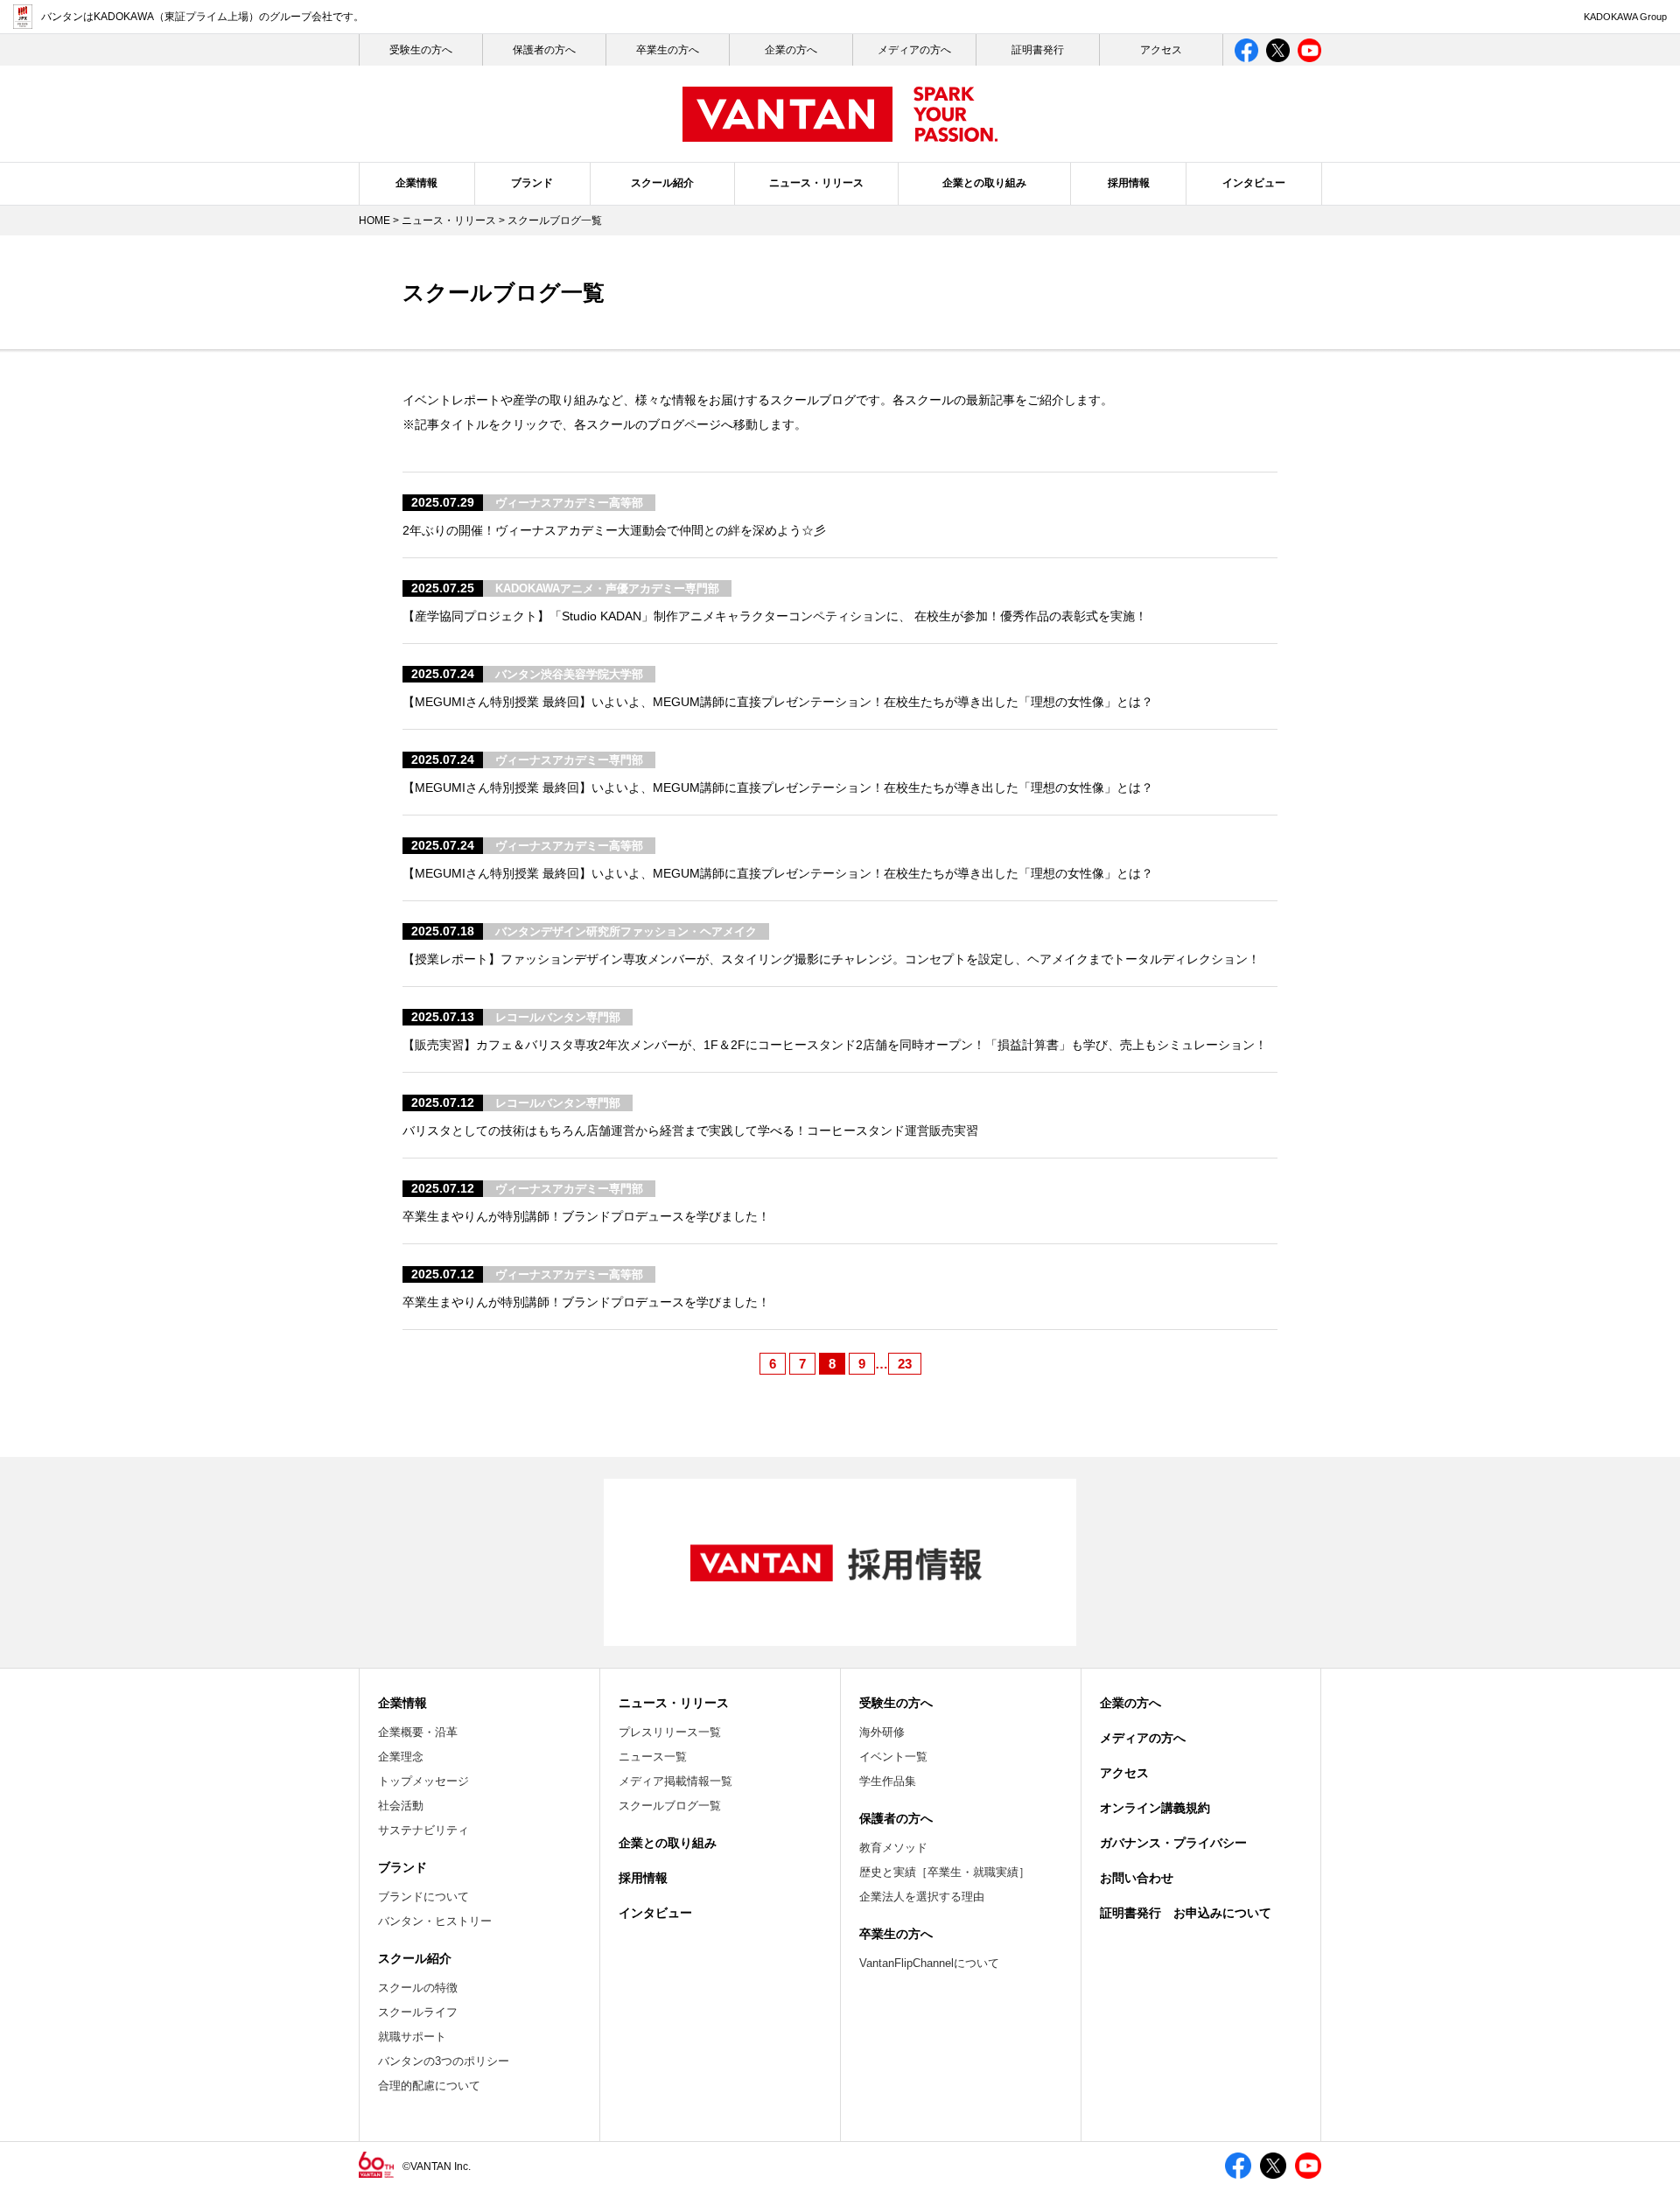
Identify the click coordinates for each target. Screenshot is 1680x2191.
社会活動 (401, 1806)
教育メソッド (893, 1848)
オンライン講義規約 (1155, 1808)
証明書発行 (1038, 50)
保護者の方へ (544, 50)
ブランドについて (423, 1897)
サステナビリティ (423, 1830)
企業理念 (401, 1757)
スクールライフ (418, 2012)
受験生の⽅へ (421, 50)
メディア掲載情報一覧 (675, 1781)
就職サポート (412, 2037)
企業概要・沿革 (418, 1732)
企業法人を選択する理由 (922, 1897)
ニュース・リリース (816, 183)
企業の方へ (791, 50)
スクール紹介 (662, 183)
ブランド (532, 183)
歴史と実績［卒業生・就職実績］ (945, 1872)
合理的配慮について (429, 2086)
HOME (374, 220)
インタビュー (1254, 183)
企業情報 (416, 183)
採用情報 (1129, 183)
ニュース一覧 (653, 1757)
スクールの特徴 (418, 1988)
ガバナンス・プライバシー (1173, 1843)
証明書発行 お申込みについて (1186, 1913)
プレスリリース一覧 (670, 1732)
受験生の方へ (896, 1703)
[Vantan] (840, 133)
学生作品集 (888, 1781)
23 (905, 1364)
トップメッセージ (423, 1781)
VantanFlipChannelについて (929, 1963)
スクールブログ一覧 (670, 1806)
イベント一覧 (893, 1757)
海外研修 (882, 1732)
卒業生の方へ (668, 50)
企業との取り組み (984, 183)
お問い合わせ (1137, 1878)
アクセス (1161, 50)
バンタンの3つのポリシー (444, 2061)
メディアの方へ (914, 50)
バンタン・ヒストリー (435, 1921)
